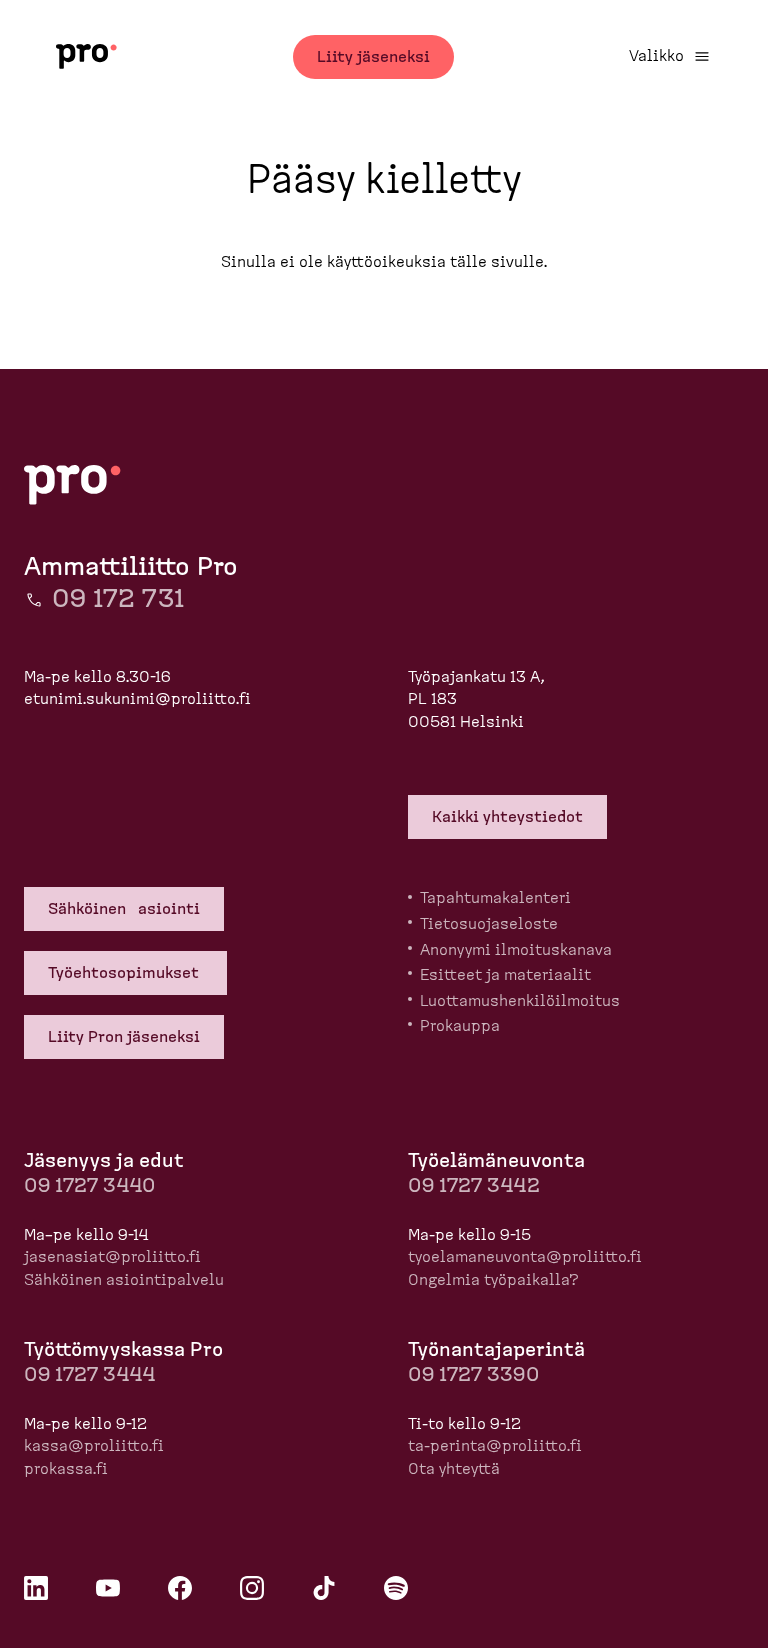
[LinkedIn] (36, 1588)
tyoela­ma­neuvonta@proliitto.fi (525, 1257)
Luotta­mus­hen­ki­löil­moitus (520, 1001)
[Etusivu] (86, 56)
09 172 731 (118, 599)
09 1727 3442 (474, 1186)
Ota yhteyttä (454, 1469)
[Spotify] (396, 1588)
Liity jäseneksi (373, 57)
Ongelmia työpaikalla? (493, 1280)
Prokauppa (460, 1026)
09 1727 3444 (89, 1375)
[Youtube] (108, 1588)
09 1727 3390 (473, 1375)
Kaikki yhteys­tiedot (507, 817)
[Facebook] (180, 1588)
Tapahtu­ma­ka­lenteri (495, 898)
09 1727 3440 (89, 1186)
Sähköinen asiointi (124, 909)
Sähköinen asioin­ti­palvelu (124, 1280)
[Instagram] (252, 1588)
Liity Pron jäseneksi (124, 1037)
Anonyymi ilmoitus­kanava (516, 950)
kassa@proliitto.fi (94, 1446)
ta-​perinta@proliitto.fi (495, 1446)
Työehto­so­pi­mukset (125, 973)
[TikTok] (324, 1588)
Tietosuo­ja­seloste (489, 924)
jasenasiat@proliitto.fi (112, 1257)
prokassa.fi (66, 1469)
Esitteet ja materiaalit (505, 975)
